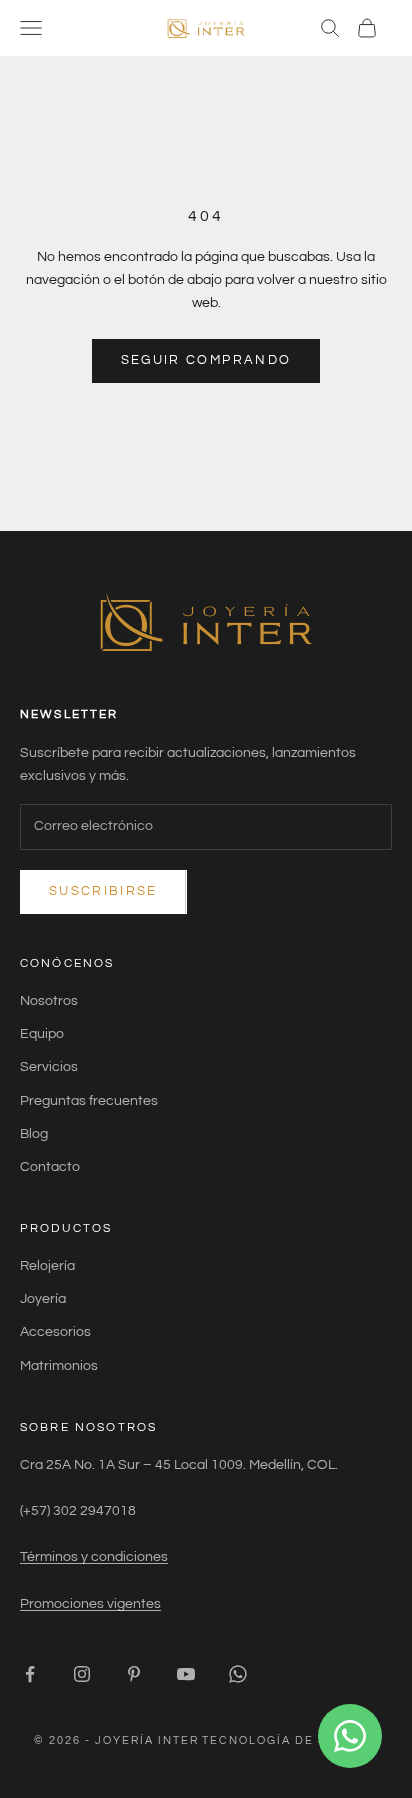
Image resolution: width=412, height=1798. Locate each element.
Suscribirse (103, 891)
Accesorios (55, 1332)
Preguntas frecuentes (89, 1101)
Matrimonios (59, 1366)
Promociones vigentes (90, 1604)
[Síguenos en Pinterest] (134, 1674)
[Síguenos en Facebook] (30, 1674)
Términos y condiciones (94, 1557)
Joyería (43, 1299)
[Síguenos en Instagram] (82, 1674)
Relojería (47, 1266)
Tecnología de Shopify (290, 1740)
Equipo (42, 1034)
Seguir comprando (206, 360)
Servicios (49, 1067)
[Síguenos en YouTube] (186, 1674)
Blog (34, 1134)
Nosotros (49, 1001)
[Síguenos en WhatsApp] (238, 1674)
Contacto (50, 1167)
